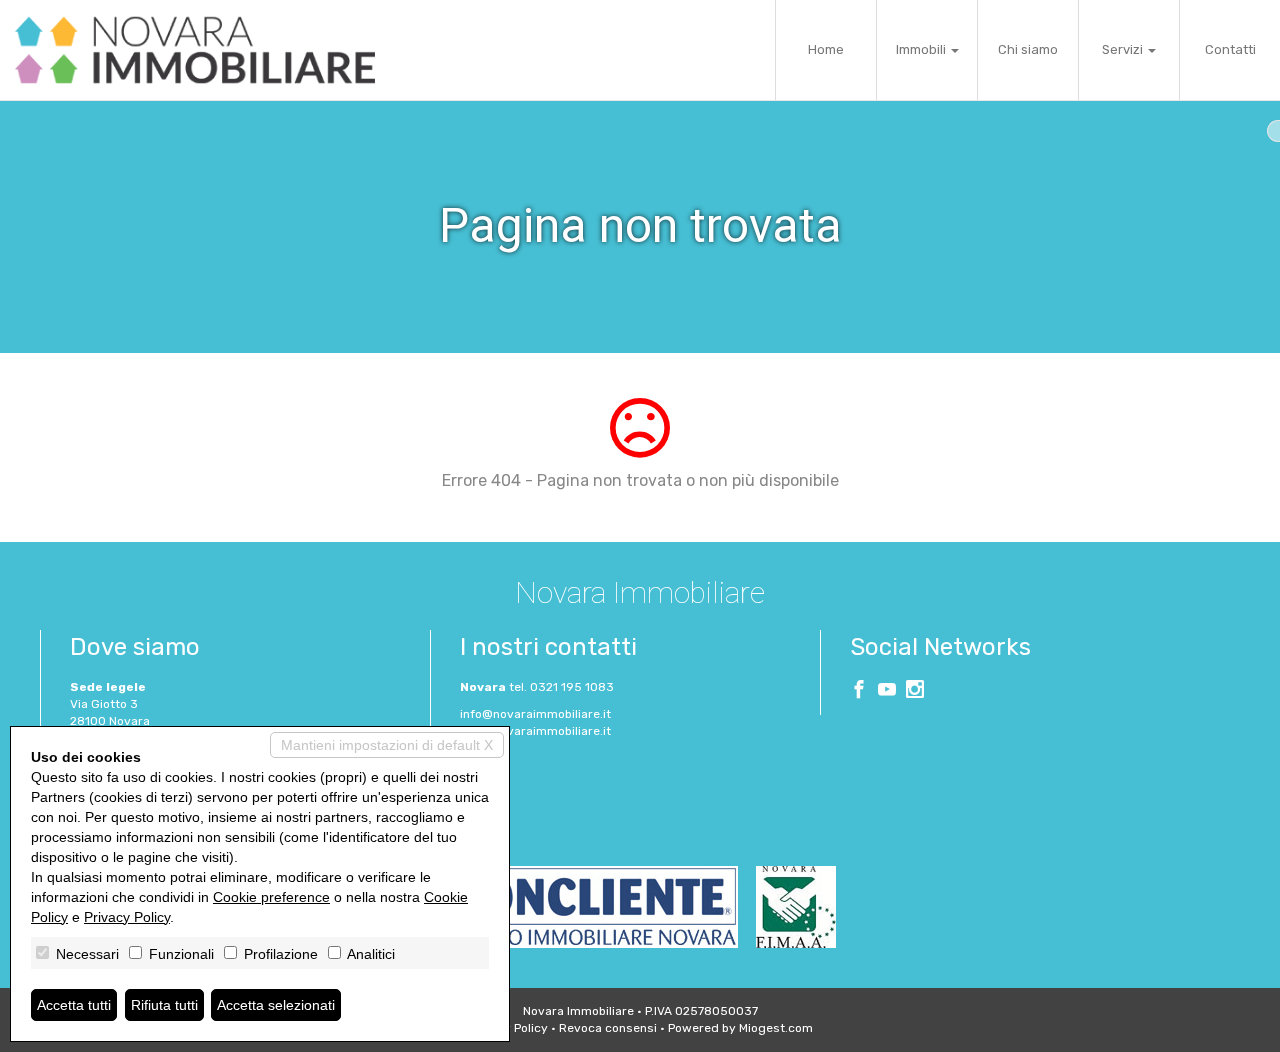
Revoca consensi (608, 1028)
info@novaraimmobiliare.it (535, 714)
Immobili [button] (922, 49)
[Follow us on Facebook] (859, 692)
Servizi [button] (1124, 49)
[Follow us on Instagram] (915, 692)
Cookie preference (271, 897)
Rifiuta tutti (164, 1005)
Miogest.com (776, 1028)
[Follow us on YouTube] (887, 692)
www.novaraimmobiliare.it (535, 731)
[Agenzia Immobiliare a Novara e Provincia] (195, 50)
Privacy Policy (127, 917)
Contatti (1230, 49)
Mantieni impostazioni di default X (387, 745)
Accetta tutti (74, 1005)
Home (826, 49)
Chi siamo (1028, 49)
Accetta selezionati (276, 1005)
